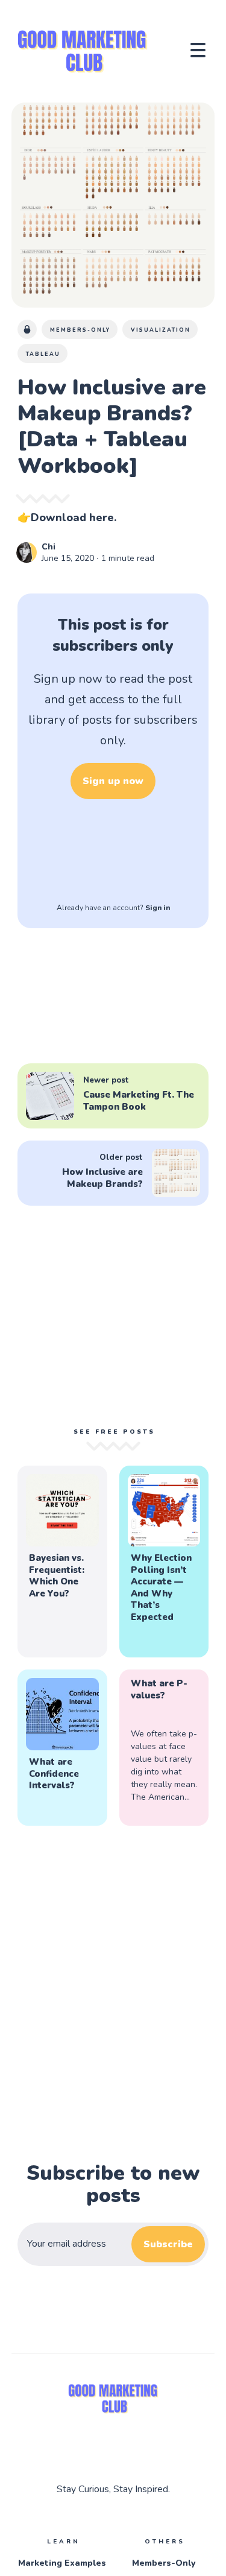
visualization (161, 330)
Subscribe (168, 2244)
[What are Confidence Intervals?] (62, 1748)
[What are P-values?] (164, 1748)
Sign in (158, 908)
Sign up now (113, 781)
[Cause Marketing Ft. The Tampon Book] (113, 1096)
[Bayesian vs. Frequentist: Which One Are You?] (62, 1562)
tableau (43, 354)
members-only (80, 330)
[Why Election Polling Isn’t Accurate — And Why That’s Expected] (164, 1562)
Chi (49, 547)
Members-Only (164, 2563)
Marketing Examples (62, 2563)
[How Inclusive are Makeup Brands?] (113, 1173)
